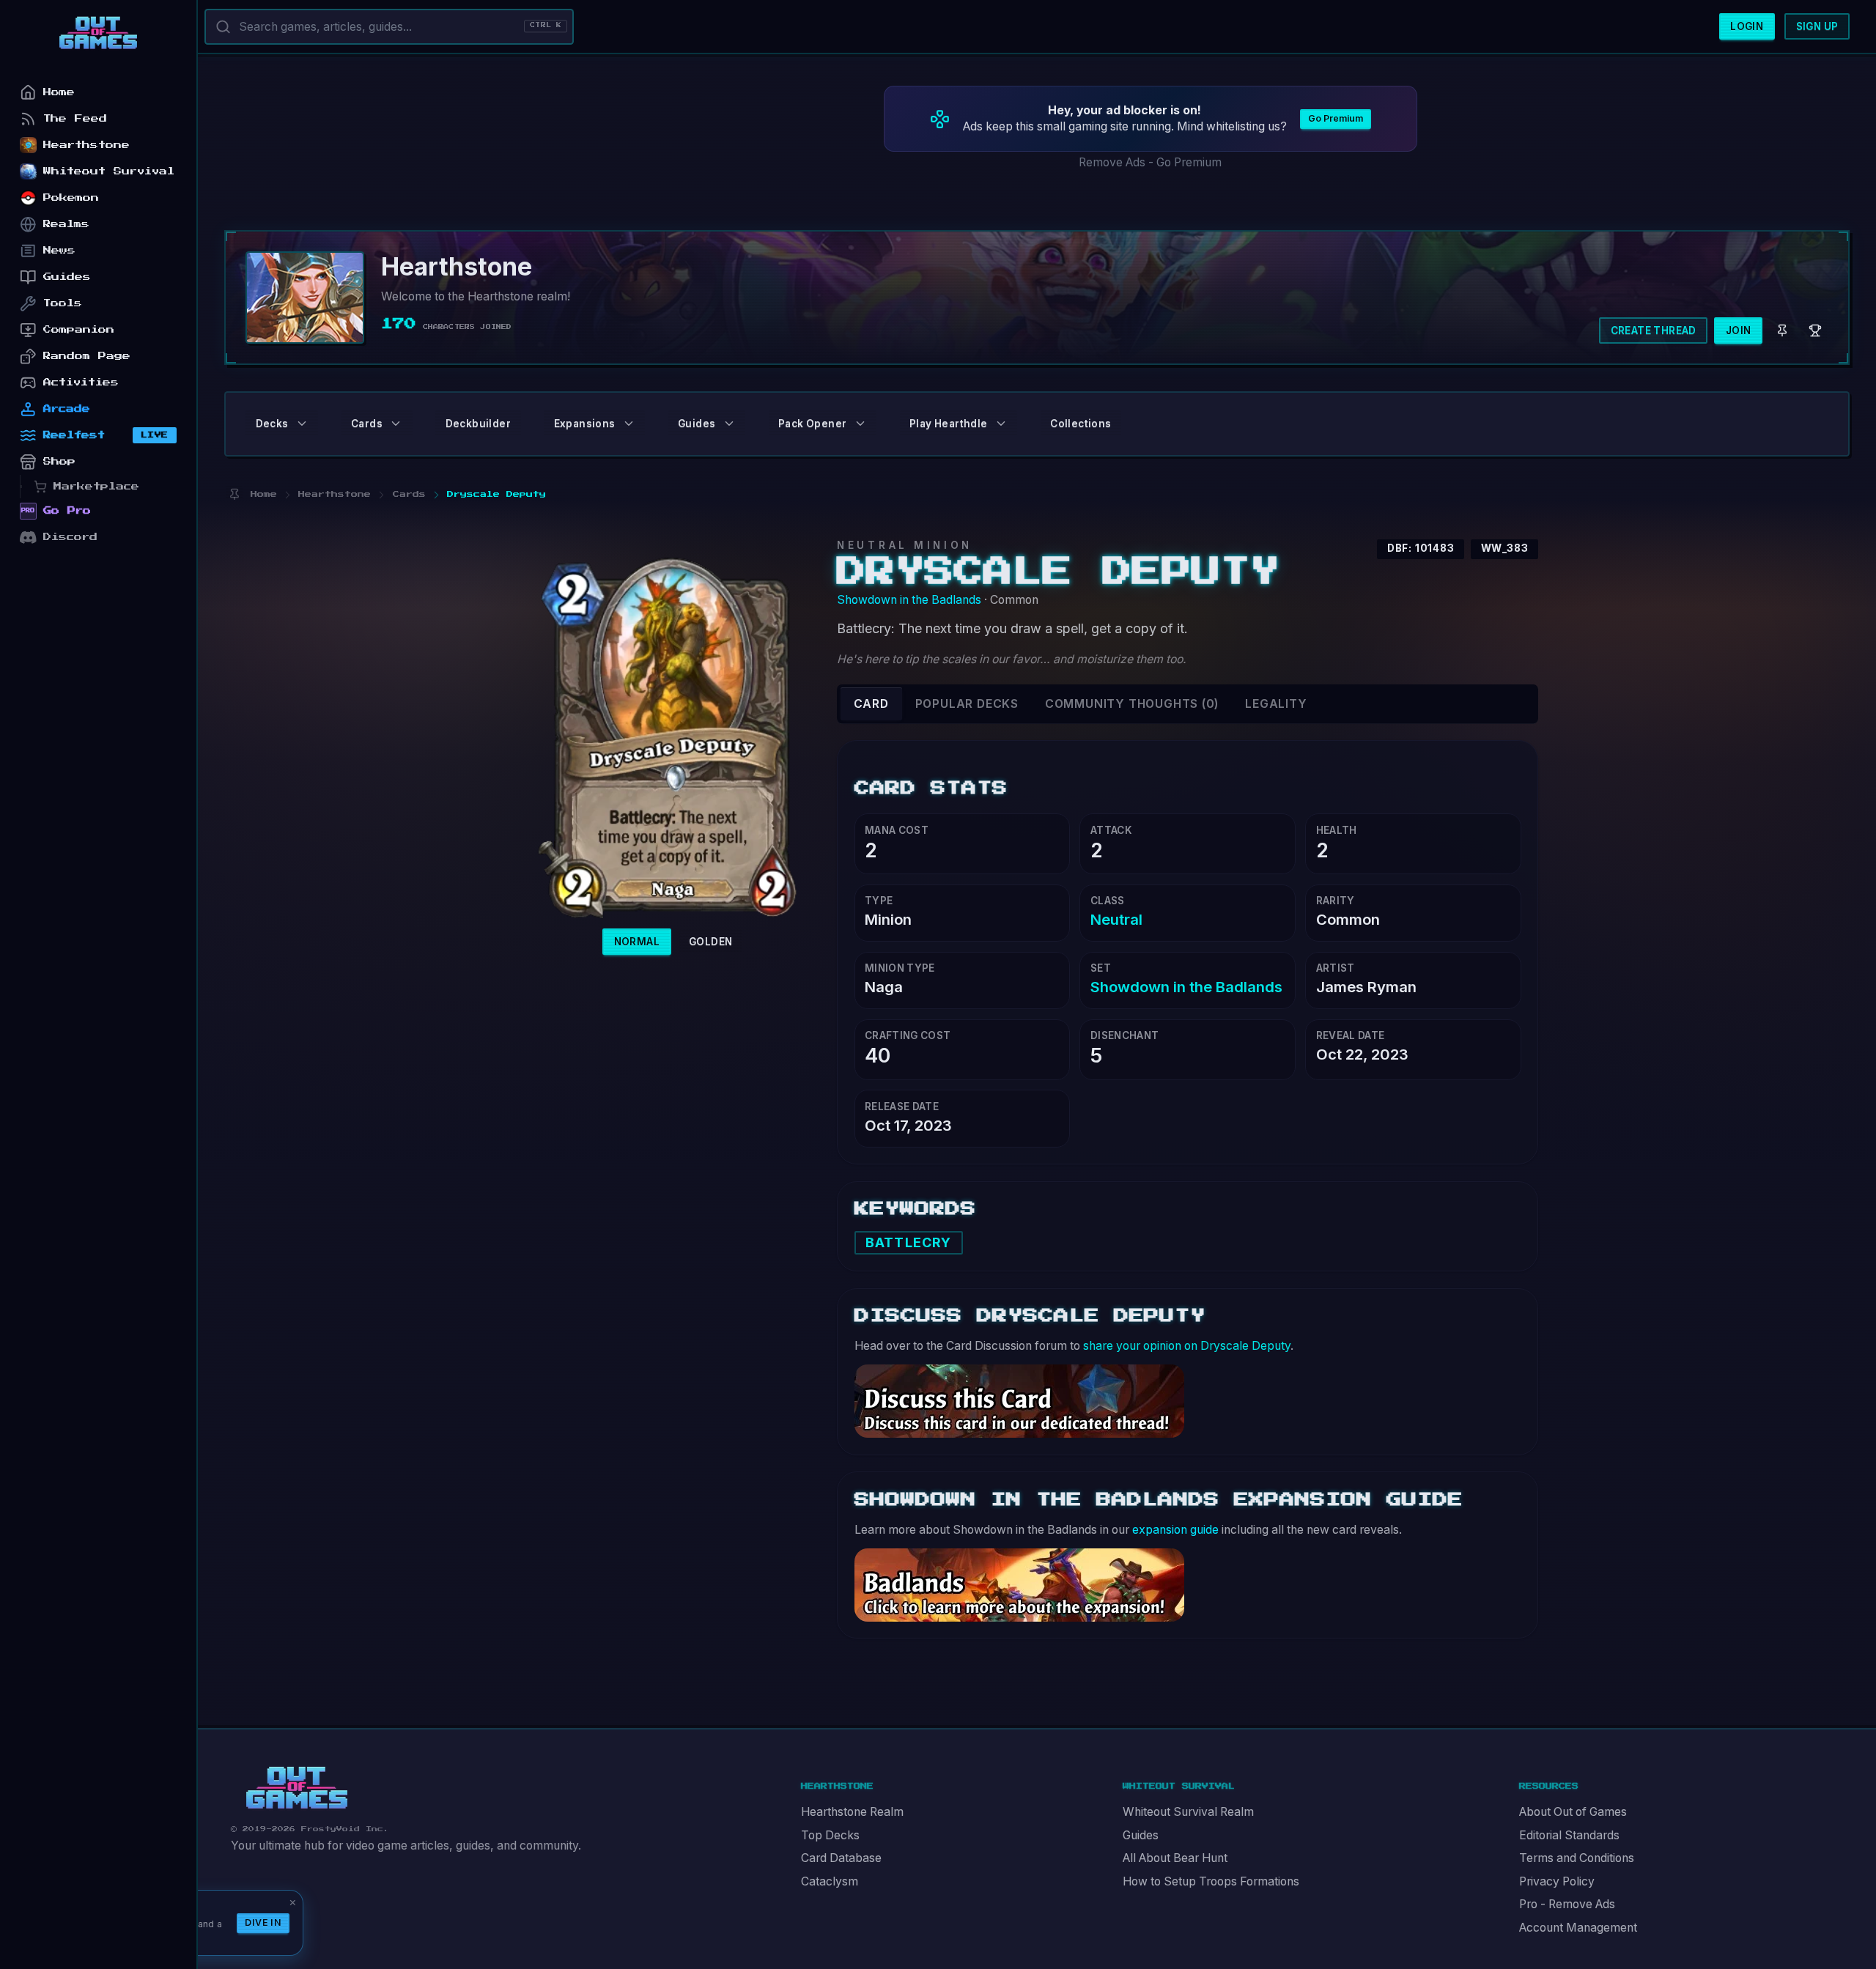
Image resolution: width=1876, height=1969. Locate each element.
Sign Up (1817, 26)
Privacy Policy (1557, 1881)
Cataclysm (830, 1881)
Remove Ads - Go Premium (1150, 162)
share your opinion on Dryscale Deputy (1187, 1346)
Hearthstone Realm (852, 1812)
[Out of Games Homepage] (297, 1788)
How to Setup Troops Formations (1211, 1881)
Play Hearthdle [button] (949, 424)
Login (1747, 26)
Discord (70, 537)
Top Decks (830, 1835)
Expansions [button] (585, 424)
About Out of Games (1573, 1812)
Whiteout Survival (109, 171)
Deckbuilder (478, 424)
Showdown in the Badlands (909, 600)
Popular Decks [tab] (967, 704)
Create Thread (1654, 330)
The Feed (75, 118)
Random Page (87, 356)
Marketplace (96, 486)
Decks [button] (272, 424)
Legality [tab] (1276, 704)
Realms (66, 224)
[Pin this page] (234, 494)
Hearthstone (86, 145)
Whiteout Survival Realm (1188, 1812)
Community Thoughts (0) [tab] (1132, 704)
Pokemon (71, 197)
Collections (1081, 424)
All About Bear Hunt (1175, 1858)
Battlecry (908, 1242)
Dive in (263, 1922)
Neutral (1116, 919)
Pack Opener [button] (812, 424)
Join (1739, 330)
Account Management (1578, 1928)
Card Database (841, 1858)
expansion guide (1175, 1530)
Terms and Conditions (1577, 1858)
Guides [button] (697, 424)
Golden (710, 942)
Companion (79, 329)
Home (59, 92)
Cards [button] (367, 424)
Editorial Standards (1569, 1835)
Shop (59, 461)
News (59, 250)
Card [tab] (871, 704)
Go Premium (1336, 118)
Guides (1141, 1835)
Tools (63, 303)
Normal (637, 942)
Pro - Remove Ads (1567, 1904)
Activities (81, 382)
